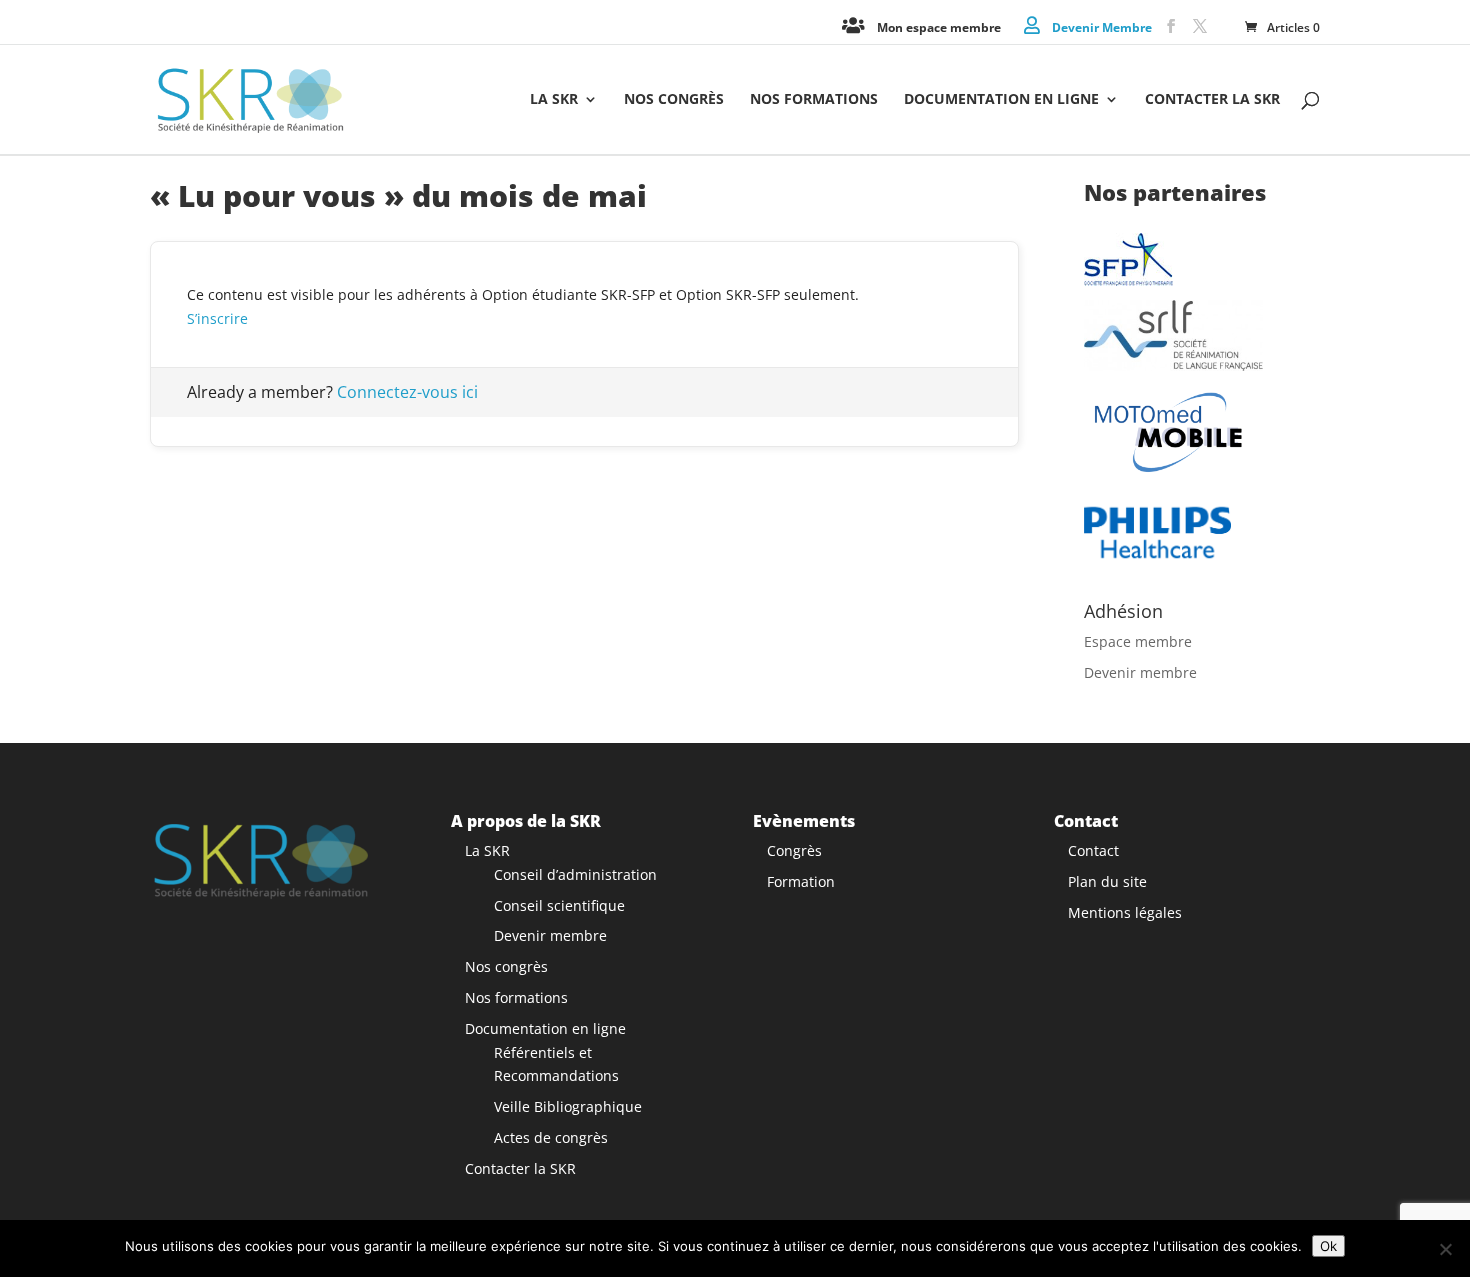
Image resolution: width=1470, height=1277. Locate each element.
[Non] (1445, 1249)
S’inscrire (217, 318)
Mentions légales (1125, 912)
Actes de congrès (551, 1137)
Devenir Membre (1102, 26)
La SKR (554, 100)
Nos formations (814, 100)
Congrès (794, 850)
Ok (1328, 1246)
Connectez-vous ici (407, 392)
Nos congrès (674, 100)
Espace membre (1138, 641)
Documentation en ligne (1001, 100)
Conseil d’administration (575, 874)
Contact (1093, 850)
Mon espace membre (939, 26)
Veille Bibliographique (568, 1106)
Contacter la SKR (1212, 100)
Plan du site (1107, 881)
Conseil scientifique (559, 905)
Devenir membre (1140, 672)
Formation (801, 881)
